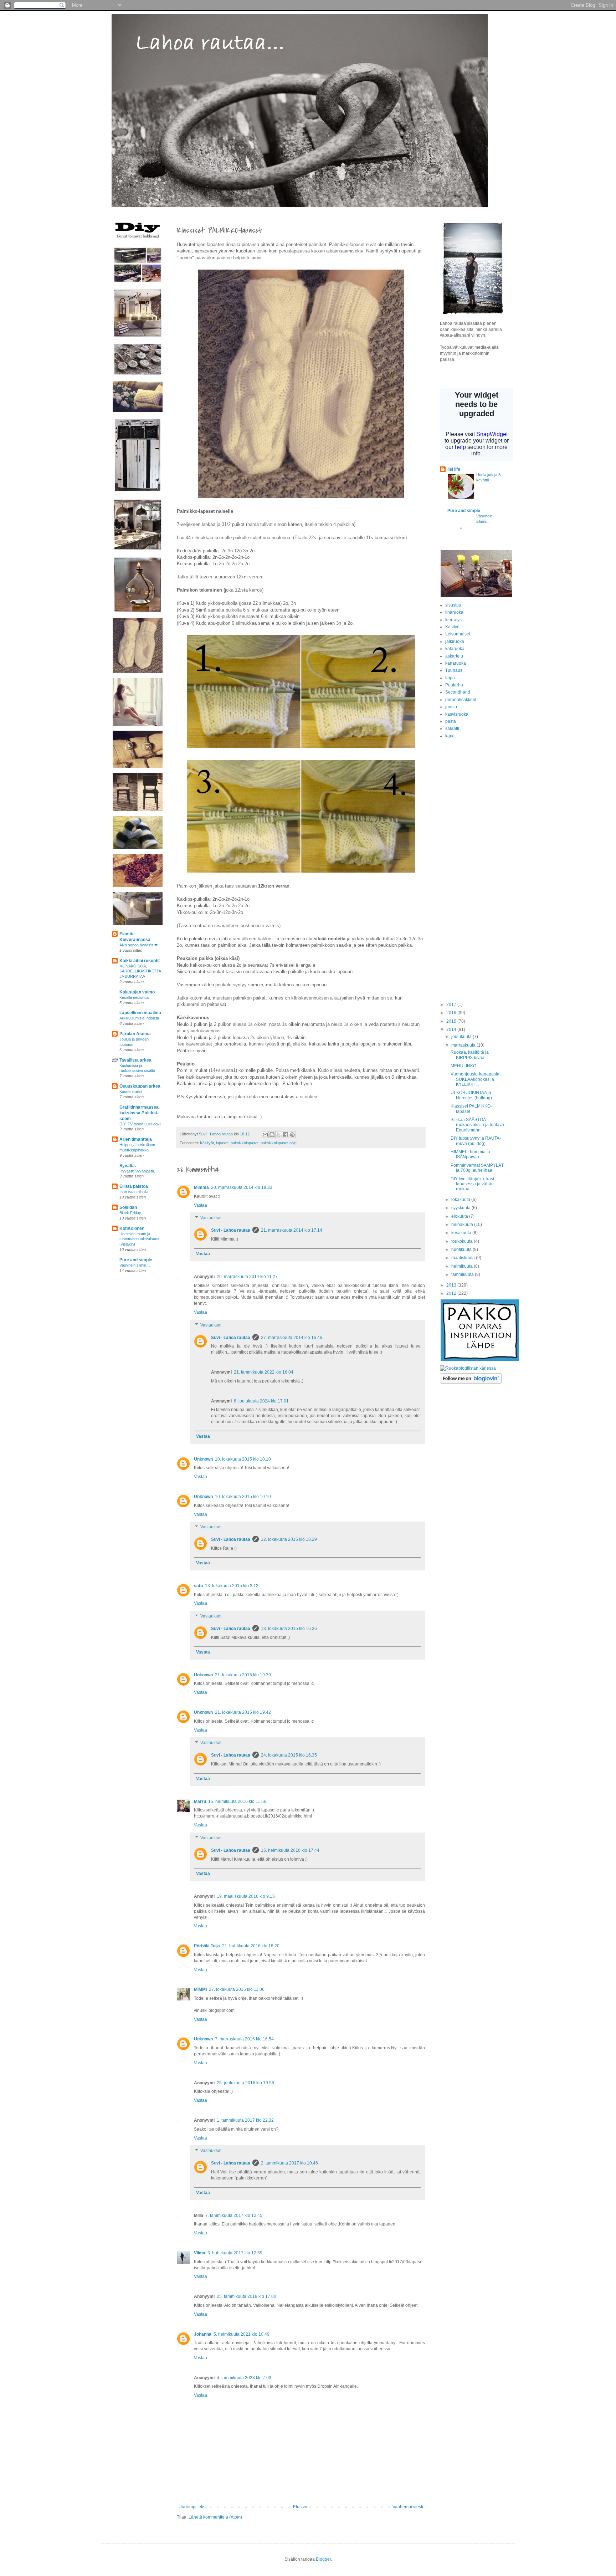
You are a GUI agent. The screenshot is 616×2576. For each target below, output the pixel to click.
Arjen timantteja (136, 1139)
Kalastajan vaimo (137, 992)
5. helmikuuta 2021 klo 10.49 (242, 2334)
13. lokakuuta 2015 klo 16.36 (289, 1629)
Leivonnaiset (458, 634)
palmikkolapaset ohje (279, 1143)
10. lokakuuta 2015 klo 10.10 (243, 1459)
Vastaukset (211, 1218)
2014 (452, 1029)
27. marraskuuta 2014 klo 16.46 (292, 1338)
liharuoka (454, 612)
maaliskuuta (464, 1258)
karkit (450, 736)
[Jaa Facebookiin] (286, 1135)
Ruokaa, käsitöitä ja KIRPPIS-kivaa (470, 1055)
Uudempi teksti (193, 2507)
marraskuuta (464, 1045)
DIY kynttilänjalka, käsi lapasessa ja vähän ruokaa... (472, 1184)
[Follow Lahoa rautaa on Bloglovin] (471, 1382)
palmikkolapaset (245, 1143)
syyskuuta (461, 1208)
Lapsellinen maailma (140, 1013)
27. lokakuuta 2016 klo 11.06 (237, 1989)
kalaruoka (455, 649)
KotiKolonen (132, 1228)
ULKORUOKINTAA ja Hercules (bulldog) (471, 1095)
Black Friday (130, 1213)
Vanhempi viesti (408, 2507)
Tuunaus (454, 670)
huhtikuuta (462, 1249)
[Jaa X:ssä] (279, 1135)
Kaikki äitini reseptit (140, 961)
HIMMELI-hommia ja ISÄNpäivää (470, 1154)
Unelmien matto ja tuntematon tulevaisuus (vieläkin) (139, 1239)
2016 (452, 1013)
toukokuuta (463, 1241)
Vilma (200, 2253)
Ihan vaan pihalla (134, 1192)
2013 (452, 1285)
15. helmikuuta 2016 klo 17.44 (290, 1850)
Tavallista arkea (135, 1060)
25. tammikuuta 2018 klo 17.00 (247, 2296)
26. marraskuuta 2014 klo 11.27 (247, 1277)
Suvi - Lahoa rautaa (231, 1230)
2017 (452, 1005)
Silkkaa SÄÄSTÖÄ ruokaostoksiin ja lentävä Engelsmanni (477, 1125)
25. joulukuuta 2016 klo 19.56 (245, 2083)
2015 (452, 1021)
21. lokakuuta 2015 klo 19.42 (243, 1712)
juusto (451, 707)
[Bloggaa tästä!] (272, 1135)
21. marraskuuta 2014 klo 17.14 (292, 1230)
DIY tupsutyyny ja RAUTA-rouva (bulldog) (476, 1141)
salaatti (452, 729)
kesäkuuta (462, 1233)
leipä (450, 678)
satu (198, 1586)
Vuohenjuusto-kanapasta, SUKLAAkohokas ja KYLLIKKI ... (476, 1079)
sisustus (453, 605)
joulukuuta (462, 1037)
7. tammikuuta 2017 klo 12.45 (234, 2215)
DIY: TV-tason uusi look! (140, 1124)
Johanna (203, 2334)
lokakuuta (461, 1200)
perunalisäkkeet (461, 700)
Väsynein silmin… (135, 1265)
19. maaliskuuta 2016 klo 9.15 (246, 1896)
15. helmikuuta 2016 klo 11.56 (237, 1801)
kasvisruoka (457, 714)
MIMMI (200, 1989)
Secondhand (458, 692)
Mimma (201, 1187)
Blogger (323, 2559)
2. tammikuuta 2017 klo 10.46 (289, 2163)
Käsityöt (207, 1143)
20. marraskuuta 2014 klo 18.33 (242, 1187)
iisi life (454, 469)
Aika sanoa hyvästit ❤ (138, 945)
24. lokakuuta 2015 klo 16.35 (289, 1755)
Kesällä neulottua (134, 997)
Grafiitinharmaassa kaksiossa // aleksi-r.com (139, 1113)
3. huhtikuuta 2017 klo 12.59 (235, 2253)
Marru (200, 1801)
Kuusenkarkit (131, 1092)
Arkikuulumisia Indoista (139, 1018)
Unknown (203, 1459)
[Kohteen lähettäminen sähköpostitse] (265, 1135)
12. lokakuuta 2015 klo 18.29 (289, 1539)
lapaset (222, 1143)
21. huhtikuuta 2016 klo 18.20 (251, 1946)
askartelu (454, 656)
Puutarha (454, 685)
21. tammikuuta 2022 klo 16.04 (264, 1372)
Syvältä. (128, 1166)
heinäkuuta (463, 1225)
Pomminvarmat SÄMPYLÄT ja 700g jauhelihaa (477, 1168)
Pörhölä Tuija (207, 1946)
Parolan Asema (135, 1034)
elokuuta (460, 1216)
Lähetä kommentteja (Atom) (215, 2517)
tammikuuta (463, 1274)
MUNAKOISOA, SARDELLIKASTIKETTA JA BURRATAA (140, 971)
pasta (451, 721)
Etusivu (300, 2507)
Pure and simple (136, 1260)
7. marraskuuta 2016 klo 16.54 (244, 2039)
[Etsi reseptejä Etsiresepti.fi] (468, 1368)
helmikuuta (463, 1266)
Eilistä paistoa (134, 1186)
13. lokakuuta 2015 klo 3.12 (232, 1586)
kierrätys (453, 620)
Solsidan (128, 1207)
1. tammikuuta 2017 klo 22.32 (245, 2120)
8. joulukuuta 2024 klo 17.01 (261, 1401)
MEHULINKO (463, 1066)
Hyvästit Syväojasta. (137, 1171)
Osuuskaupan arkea (140, 1086)
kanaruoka (456, 663)
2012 (452, 1293)
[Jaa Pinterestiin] (292, 1135)
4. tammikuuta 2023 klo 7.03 (244, 2378)
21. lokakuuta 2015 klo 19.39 (243, 1675)
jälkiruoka (455, 642)
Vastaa (201, 1205)
